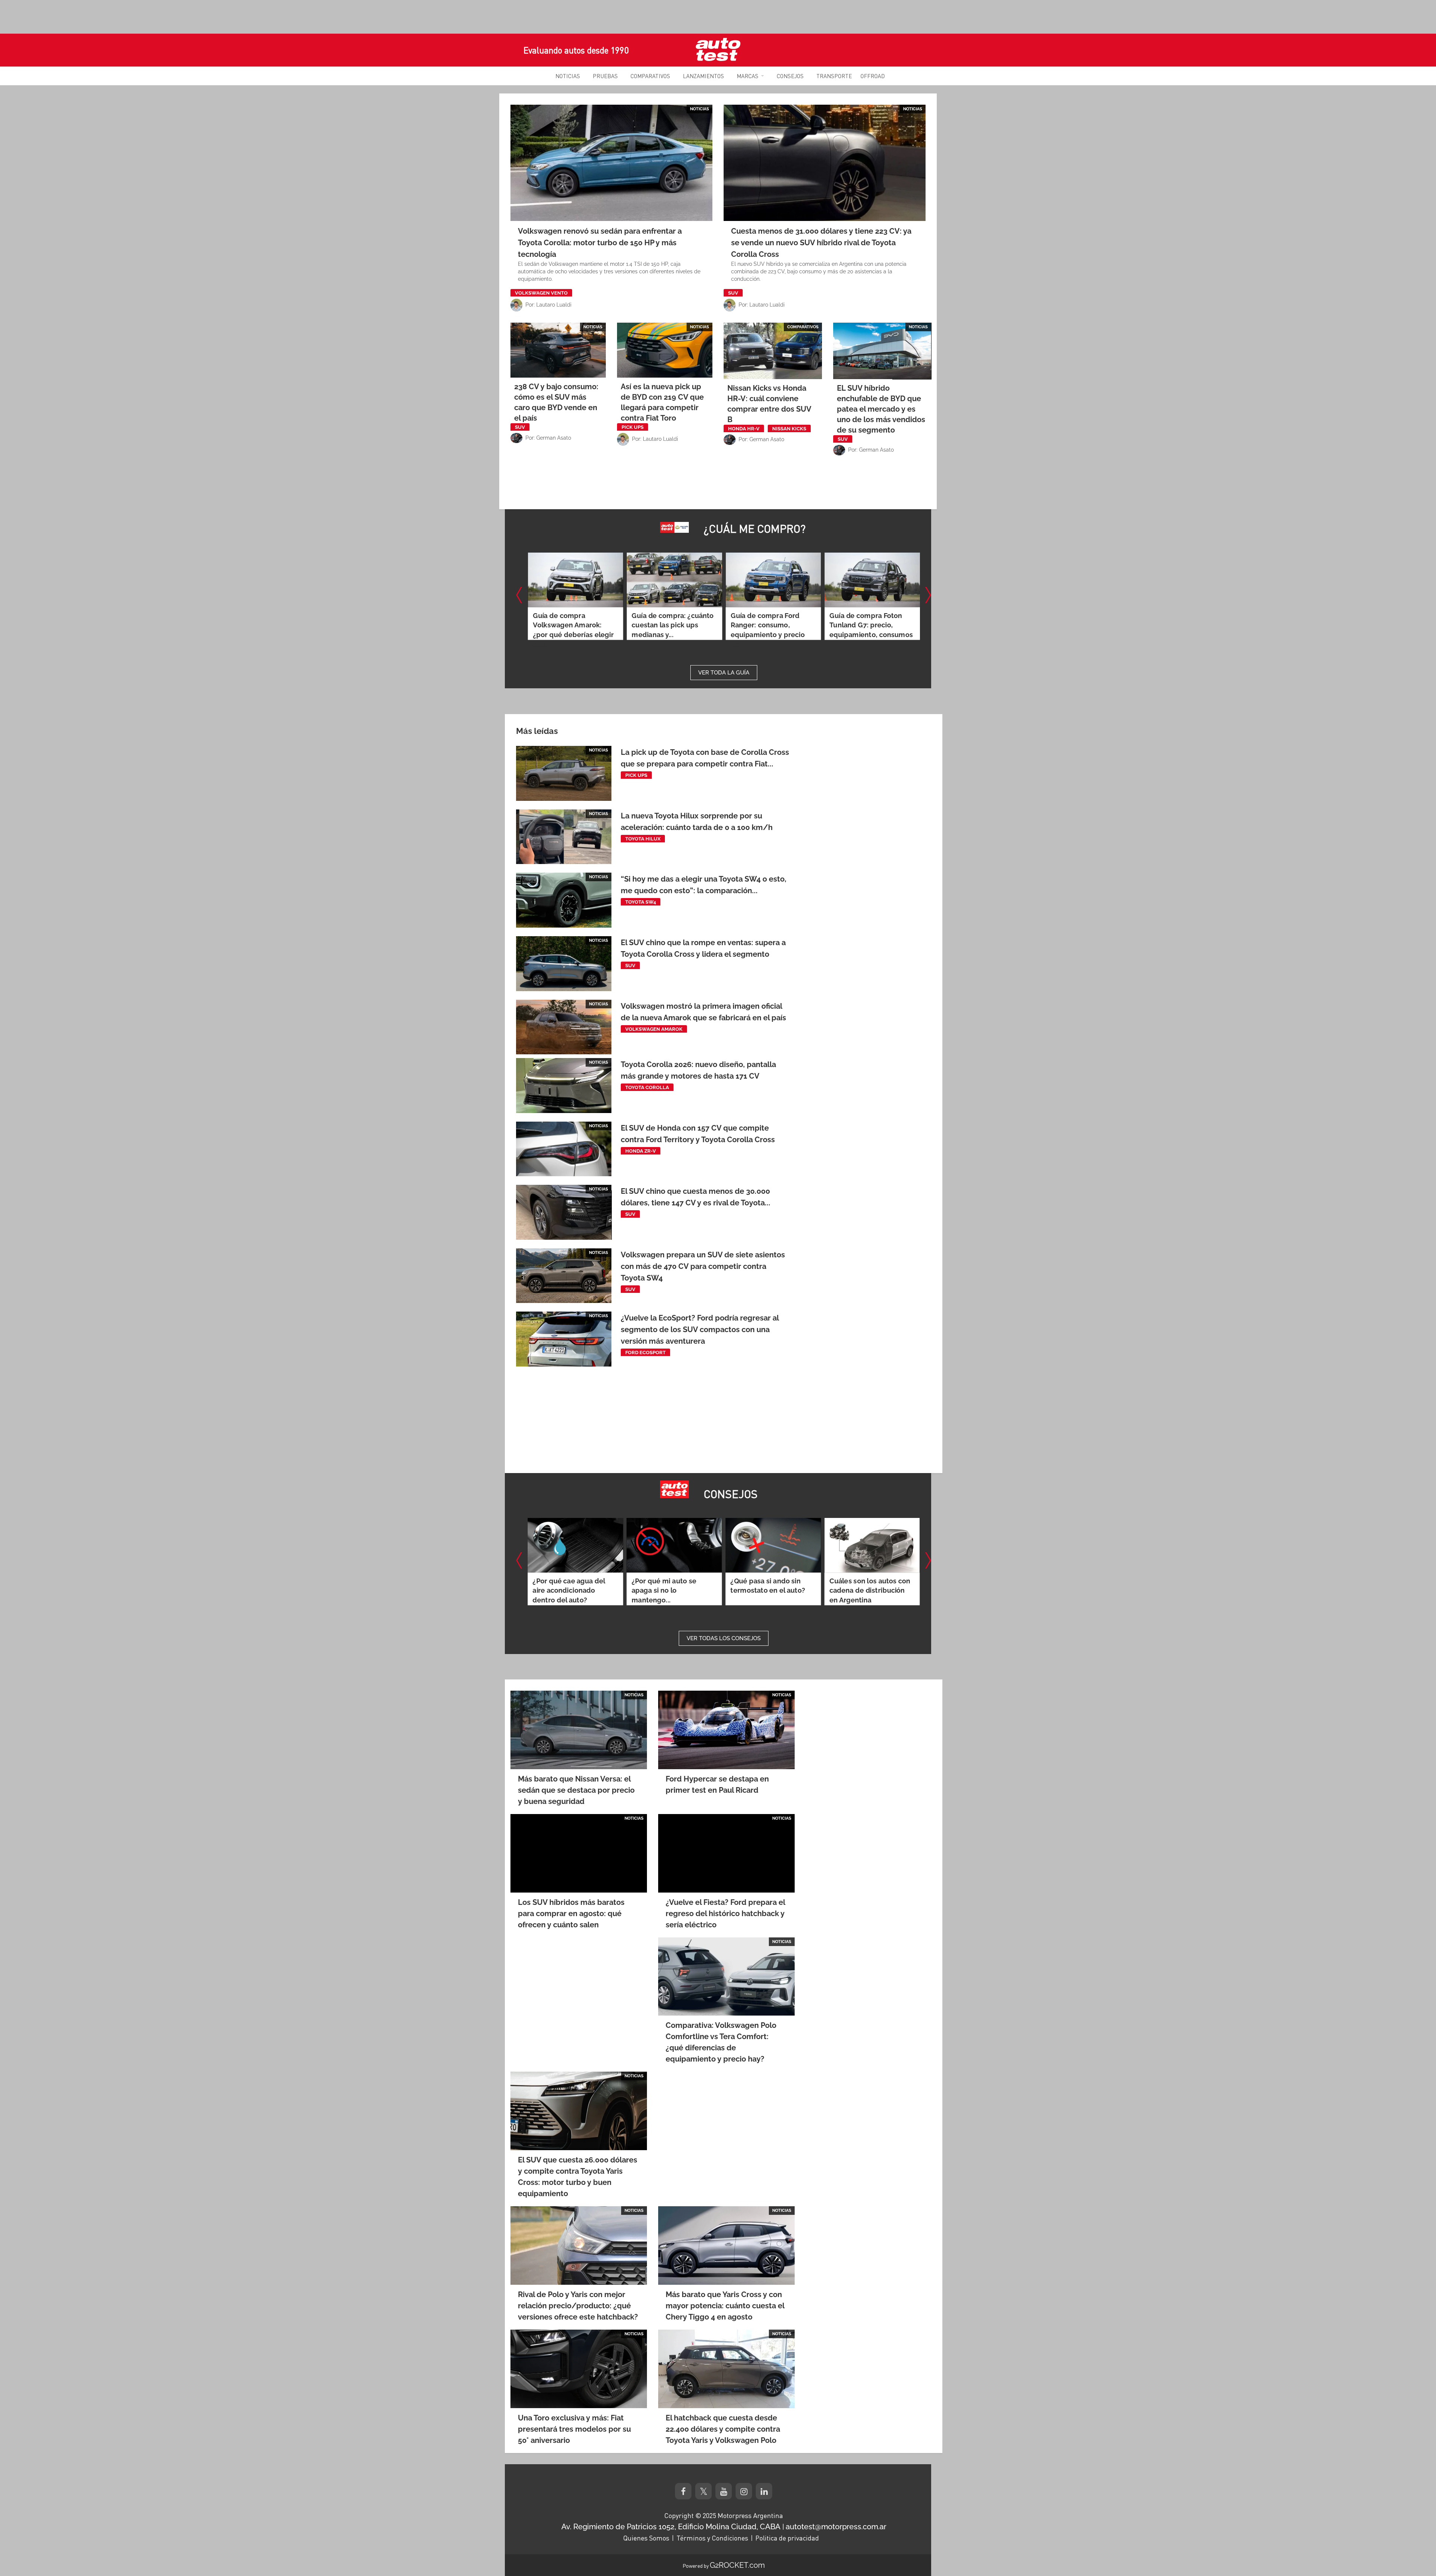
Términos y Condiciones (712, 2538)
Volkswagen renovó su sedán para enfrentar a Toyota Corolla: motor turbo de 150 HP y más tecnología (600, 243)
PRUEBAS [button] (605, 76)
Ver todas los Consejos (724, 1638)
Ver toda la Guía (724, 673)
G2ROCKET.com (737, 2565)
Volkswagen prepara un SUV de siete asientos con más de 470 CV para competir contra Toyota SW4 (703, 1266)
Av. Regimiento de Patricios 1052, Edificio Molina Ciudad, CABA (671, 2527)
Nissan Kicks (789, 429)
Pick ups (633, 427)
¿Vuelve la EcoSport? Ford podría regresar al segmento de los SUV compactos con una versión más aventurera (700, 1330)
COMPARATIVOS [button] (650, 76)
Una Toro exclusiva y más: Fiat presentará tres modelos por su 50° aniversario (574, 2429)
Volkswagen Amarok (654, 1029)
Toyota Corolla (647, 1087)
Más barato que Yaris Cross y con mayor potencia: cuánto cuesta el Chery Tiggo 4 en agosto (725, 2306)
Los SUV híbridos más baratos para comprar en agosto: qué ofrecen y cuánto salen (571, 1913)
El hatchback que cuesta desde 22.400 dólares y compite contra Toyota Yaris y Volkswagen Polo (723, 2429)
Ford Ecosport (645, 1352)
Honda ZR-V (641, 1151)
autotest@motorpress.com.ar (836, 2527)
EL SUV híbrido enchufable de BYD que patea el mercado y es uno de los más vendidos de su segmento (881, 409)
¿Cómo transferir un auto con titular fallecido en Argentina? (771, 1591)
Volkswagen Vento (541, 293)
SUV (733, 293)
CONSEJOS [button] (790, 76)
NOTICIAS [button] (568, 76)
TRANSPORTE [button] (834, 76)
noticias (699, 109)
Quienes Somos (646, 2538)
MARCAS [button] (748, 76)
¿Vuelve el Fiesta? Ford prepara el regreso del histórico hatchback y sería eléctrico (725, 1913)
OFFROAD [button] (873, 76)
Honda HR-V (744, 429)
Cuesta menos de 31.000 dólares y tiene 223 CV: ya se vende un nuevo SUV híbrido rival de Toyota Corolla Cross (821, 243)
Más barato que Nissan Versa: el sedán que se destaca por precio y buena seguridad (576, 1790)
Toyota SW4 (641, 902)
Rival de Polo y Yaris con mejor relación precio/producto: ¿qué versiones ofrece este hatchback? (578, 2306)
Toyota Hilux (643, 839)
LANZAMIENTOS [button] (703, 76)
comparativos (803, 327)
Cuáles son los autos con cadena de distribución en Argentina (672, 1591)
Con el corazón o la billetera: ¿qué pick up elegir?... (767, 625)
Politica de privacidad (787, 2538)
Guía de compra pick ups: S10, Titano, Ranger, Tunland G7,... (871, 625)
